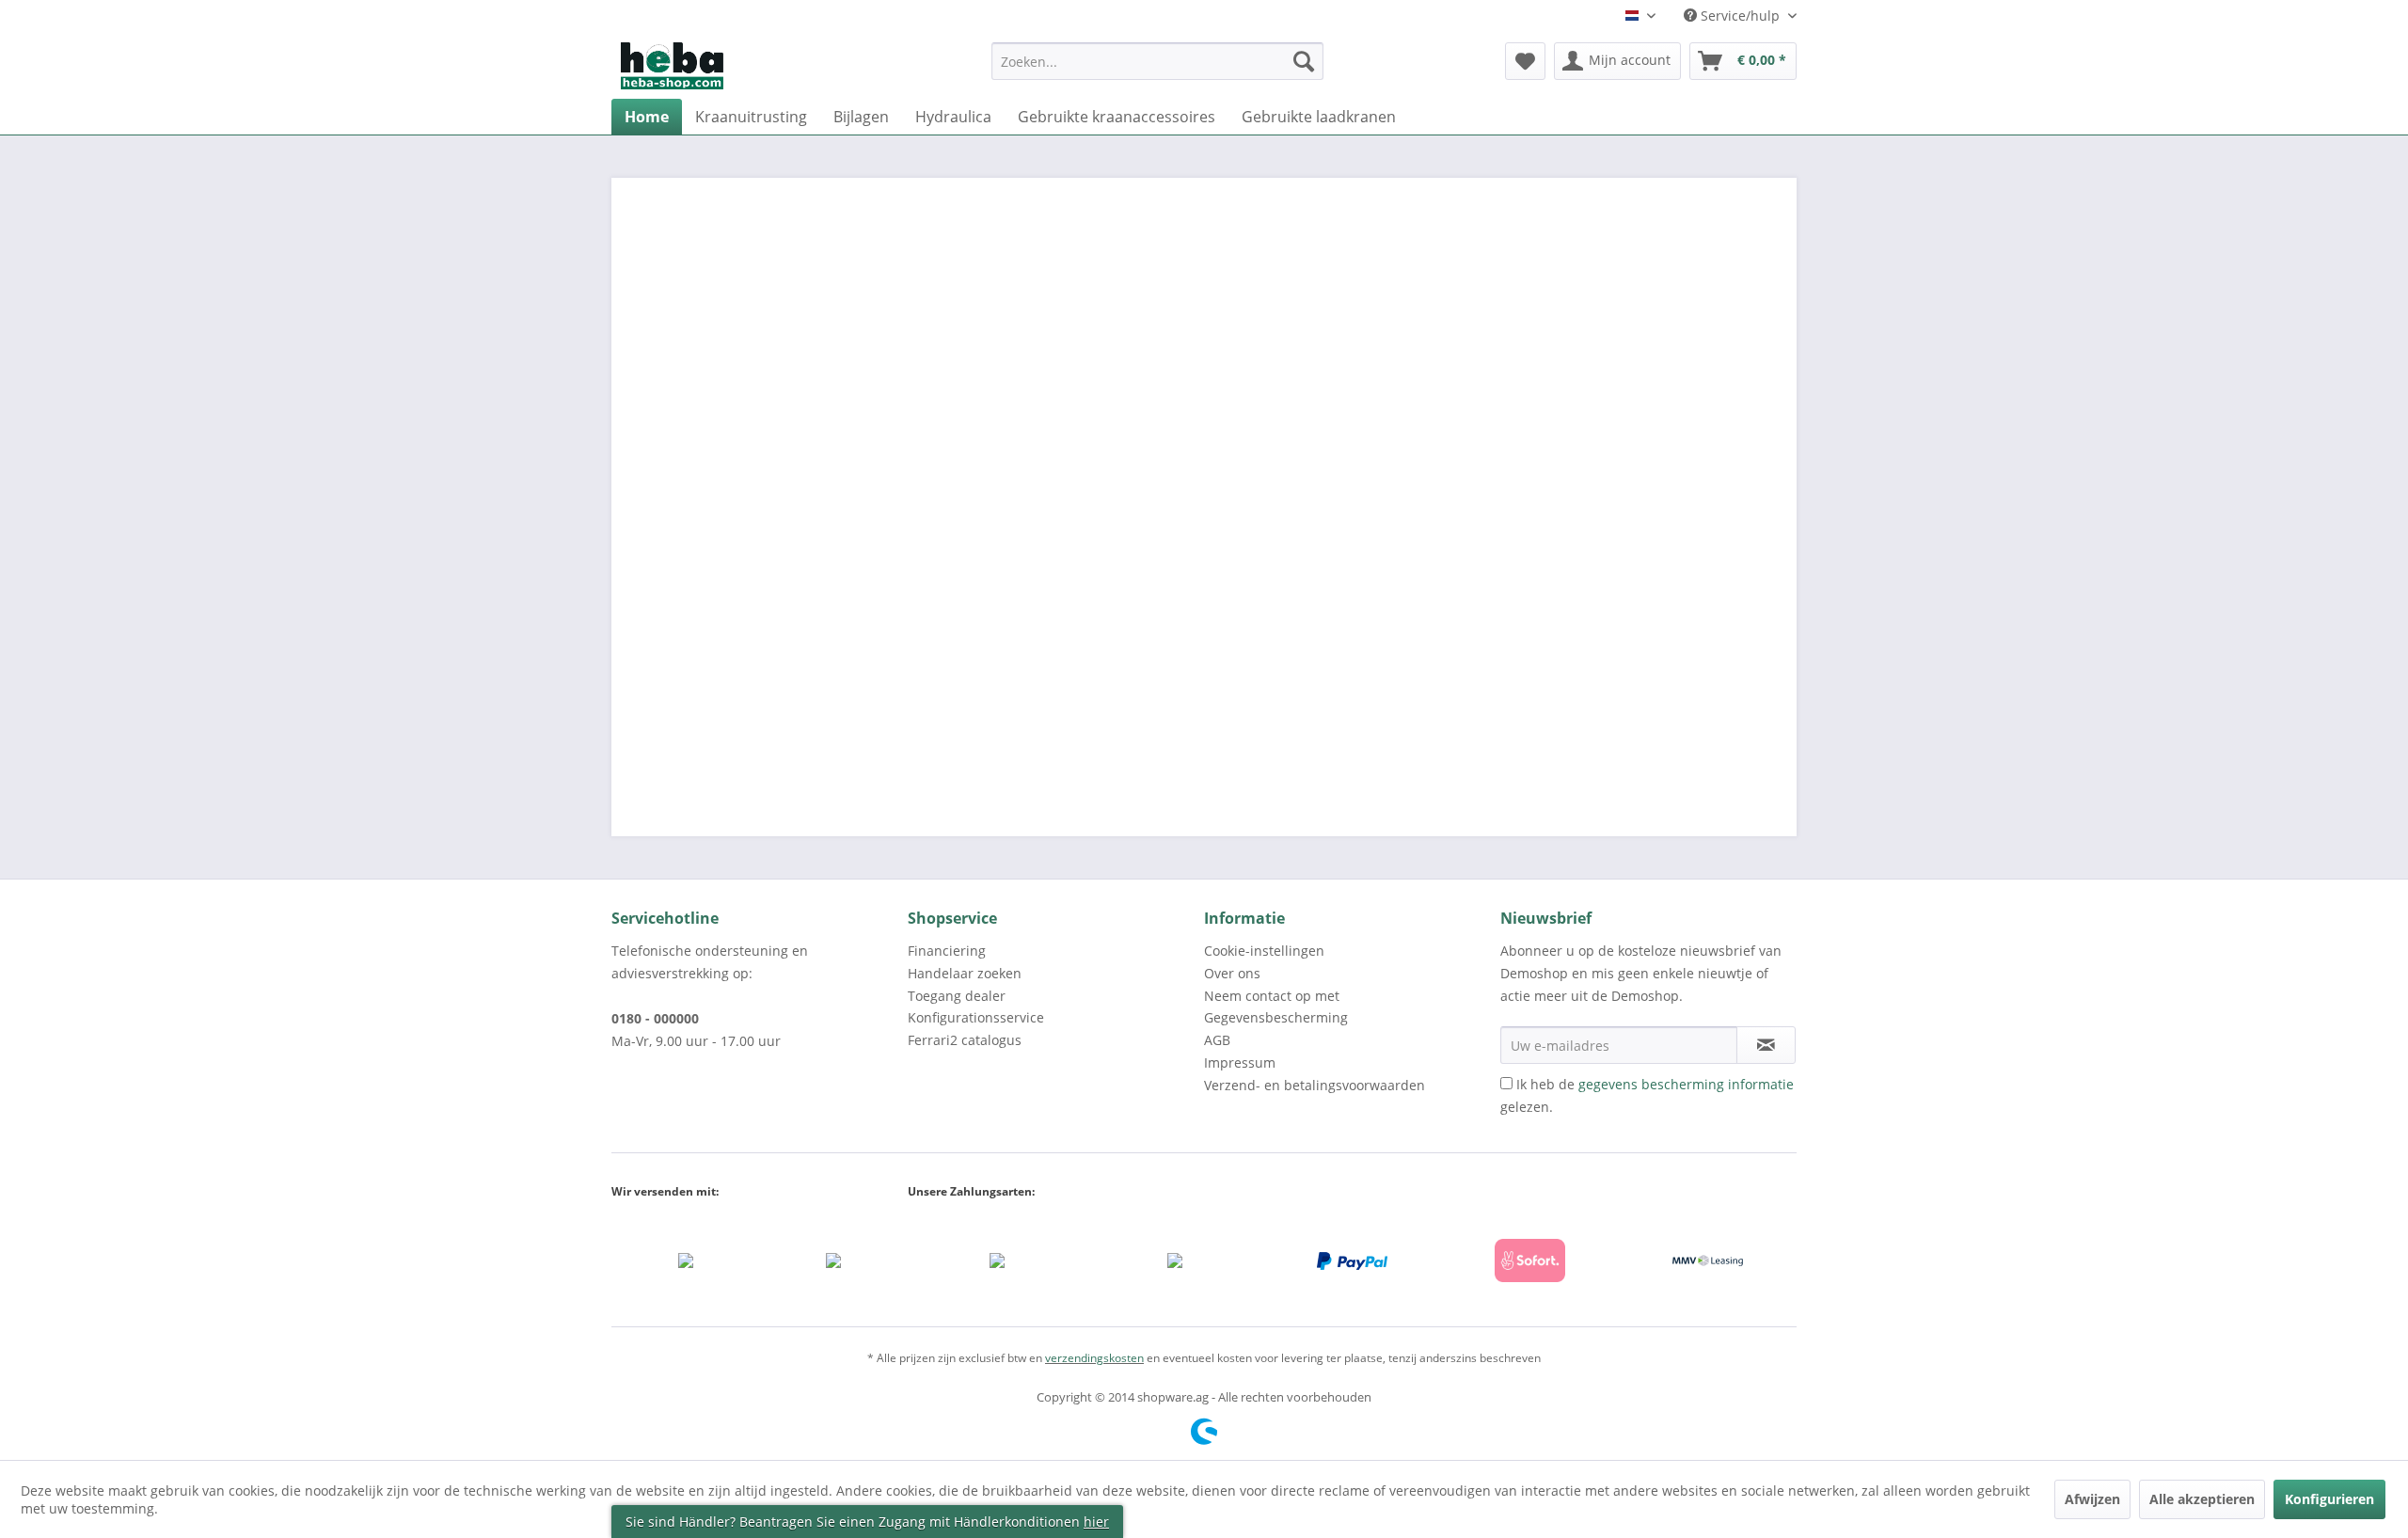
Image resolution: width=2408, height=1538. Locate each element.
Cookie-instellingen (1264, 951)
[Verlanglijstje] (1525, 61)
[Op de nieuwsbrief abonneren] (1766, 1045)
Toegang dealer (957, 996)
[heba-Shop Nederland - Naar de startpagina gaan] (672, 66)
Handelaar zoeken (965, 973)
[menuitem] (1157, 70)
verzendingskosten (1094, 1358)
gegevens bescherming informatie (1686, 1084)
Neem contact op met (1272, 996)
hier (1096, 1522)
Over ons (1232, 973)
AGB (1217, 1040)
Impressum (1240, 1062)
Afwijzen (2092, 1499)
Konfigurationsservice (976, 1017)
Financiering (947, 951)
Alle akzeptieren (2202, 1499)
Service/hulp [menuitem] (1740, 16)
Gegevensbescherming (1276, 1017)
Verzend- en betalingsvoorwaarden (1315, 1085)
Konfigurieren (2329, 1499)
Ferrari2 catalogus (965, 1040)
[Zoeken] (1304, 61)
